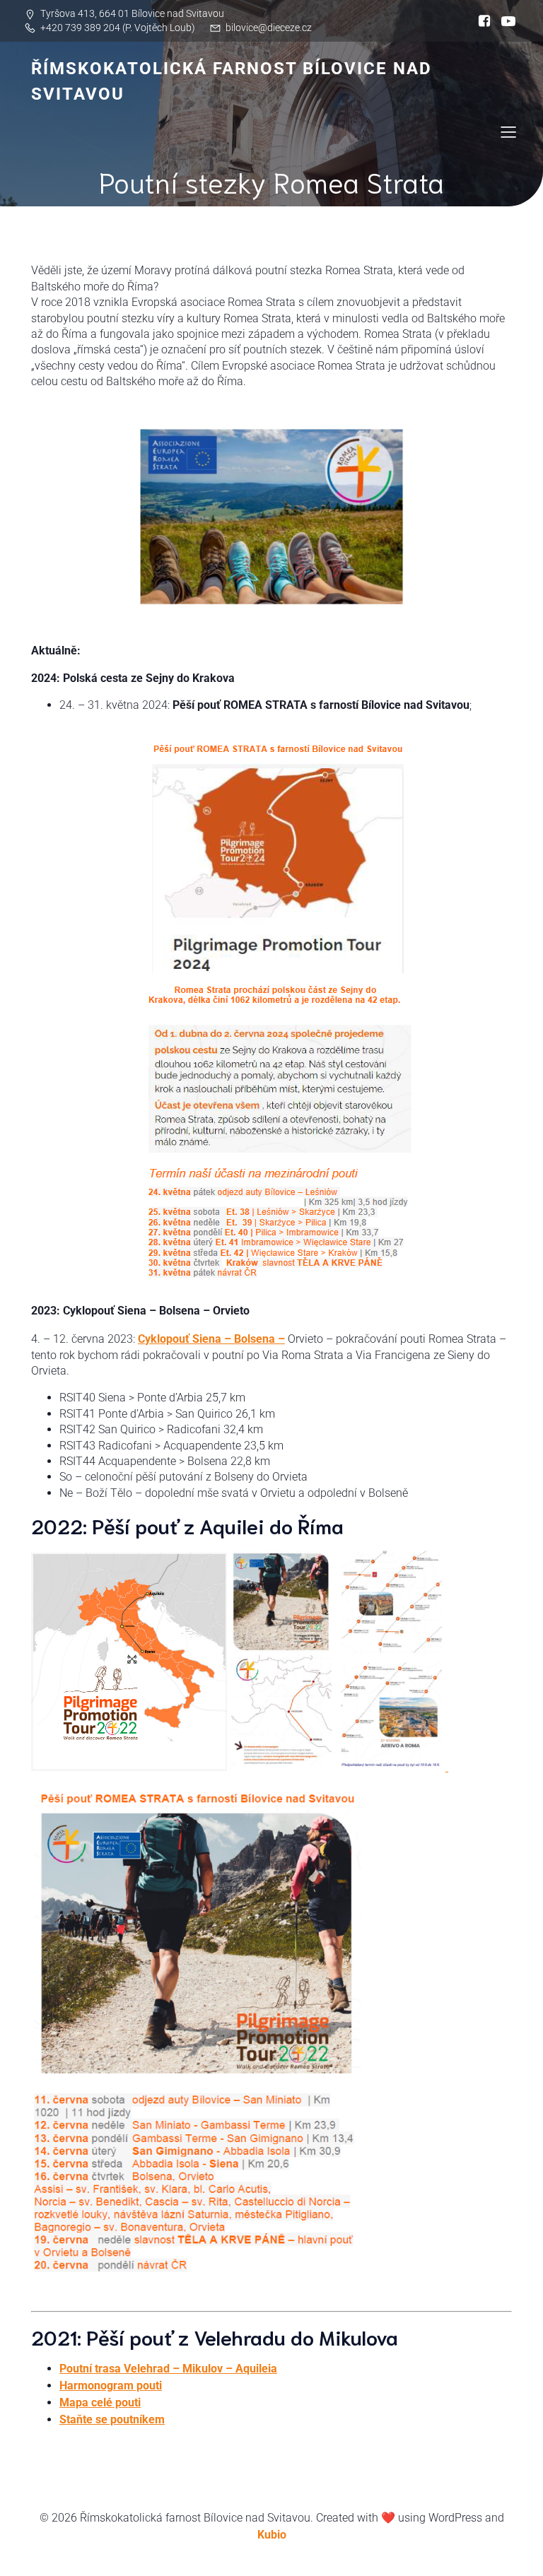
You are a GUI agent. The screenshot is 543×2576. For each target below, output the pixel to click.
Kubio (272, 2535)
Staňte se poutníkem (112, 2419)
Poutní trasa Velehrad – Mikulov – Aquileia (168, 2369)
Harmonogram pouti (111, 2386)
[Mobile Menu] (508, 131)
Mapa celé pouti (100, 2402)
